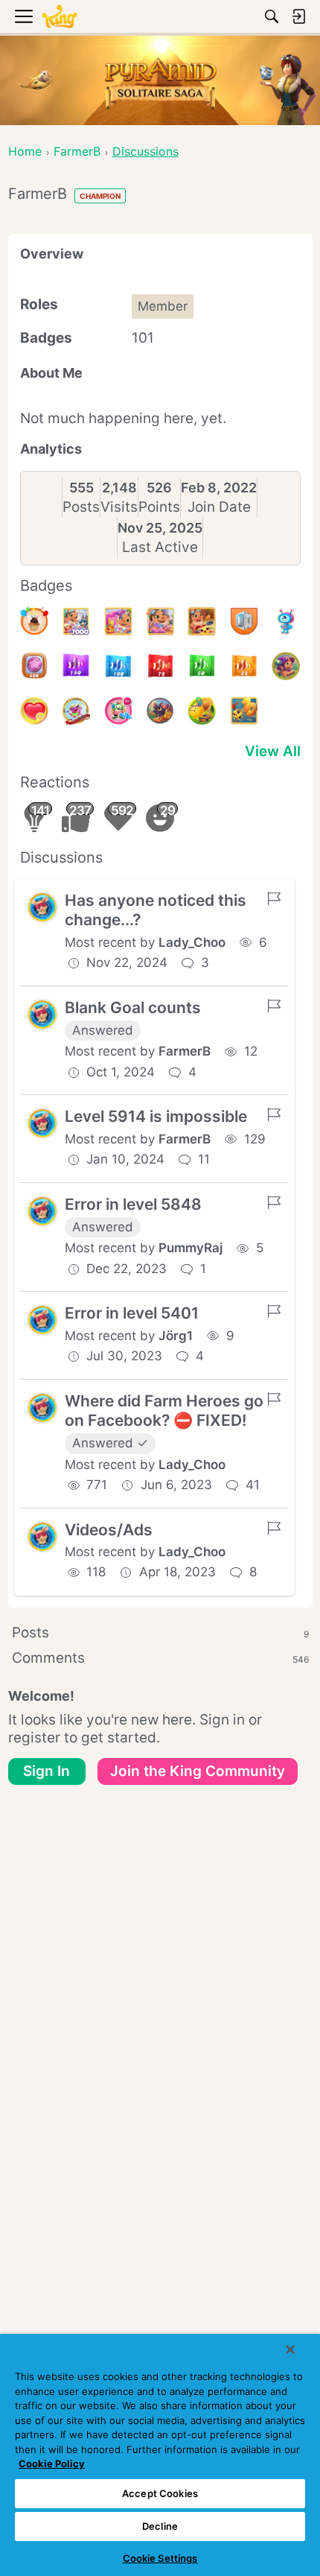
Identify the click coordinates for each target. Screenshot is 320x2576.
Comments (160, 1658)
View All (273, 751)
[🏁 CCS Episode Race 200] (34, 666)
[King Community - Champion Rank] (244, 621)
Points (159, 507)
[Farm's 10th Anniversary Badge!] (244, 711)
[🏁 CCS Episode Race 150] (76, 666)
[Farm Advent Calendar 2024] (76, 621)
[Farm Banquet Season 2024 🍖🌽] (202, 621)
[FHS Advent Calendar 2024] (118, 621)
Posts (81, 507)
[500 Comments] (118, 711)
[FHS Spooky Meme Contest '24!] (286, 666)
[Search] (272, 16)
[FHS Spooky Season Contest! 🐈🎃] (160, 711)
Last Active (160, 547)
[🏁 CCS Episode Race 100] (118, 666)
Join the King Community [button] (198, 1771)
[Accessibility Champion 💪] (286, 621)
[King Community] (60, 17)
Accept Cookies (160, 2493)
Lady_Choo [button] (192, 942)
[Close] (290, 2350)
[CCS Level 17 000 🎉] (76, 711)
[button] (42, 907)
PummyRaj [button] (191, 1248)
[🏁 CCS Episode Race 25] (244, 666)
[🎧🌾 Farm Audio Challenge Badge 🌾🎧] (202, 711)
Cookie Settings (160, 2558)
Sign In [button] (47, 1771)
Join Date (219, 507)
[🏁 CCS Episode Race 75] (160, 666)
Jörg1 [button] (176, 1336)
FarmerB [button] (185, 1051)
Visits (119, 507)
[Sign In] (298, 16)
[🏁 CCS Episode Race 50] (202, 666)
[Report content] (274, 898)
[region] (160, 2455)
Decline (160, 2526)
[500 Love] (34, 711)
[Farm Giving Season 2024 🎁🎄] (160, 621)
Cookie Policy (52, 2464)
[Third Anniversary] (34, 621)
